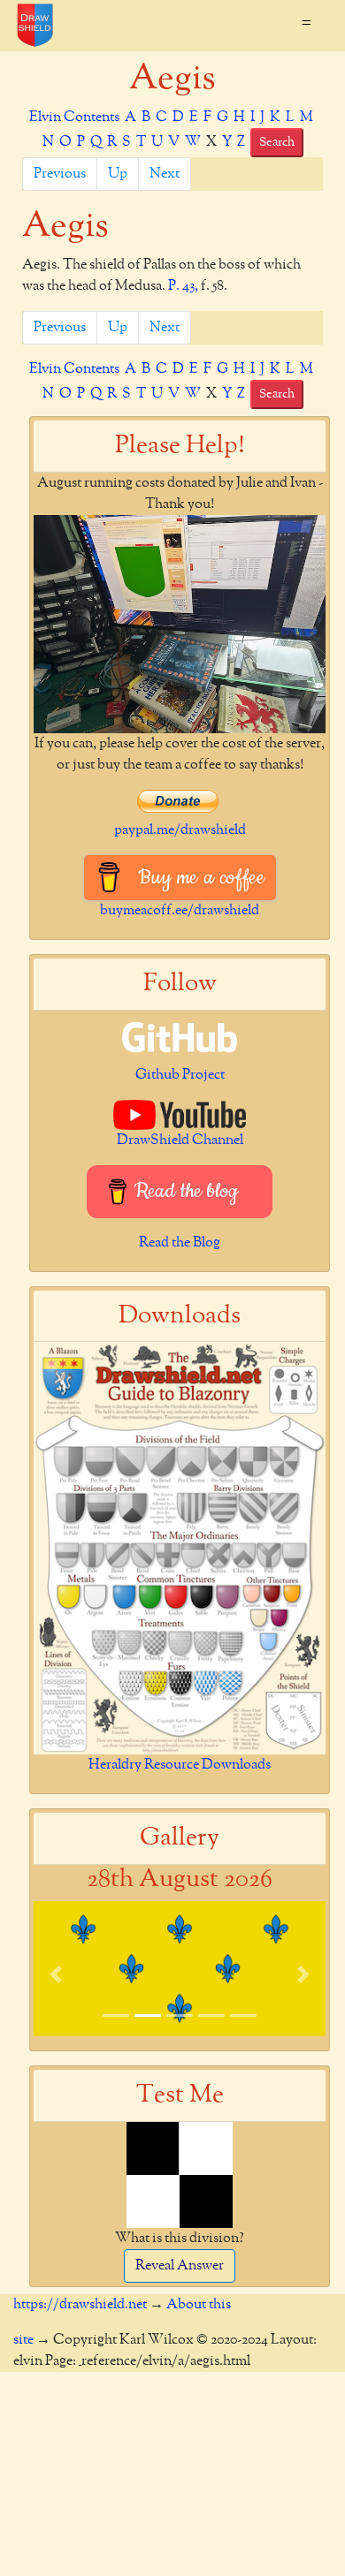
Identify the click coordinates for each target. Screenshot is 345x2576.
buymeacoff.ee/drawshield (180, 911)
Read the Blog (180, 1243)
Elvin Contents (74, 117)
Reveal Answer (180, 2266)
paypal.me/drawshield (180, 830)
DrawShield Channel (180, 1140)
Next (165, 174)
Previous (60, 174)
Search (277, 142)
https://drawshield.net (80, 2305)
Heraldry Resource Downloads (180, 1765)
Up (118, 174)
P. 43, (183, 286)
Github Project (180, 1075)
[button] (56, 1974)
